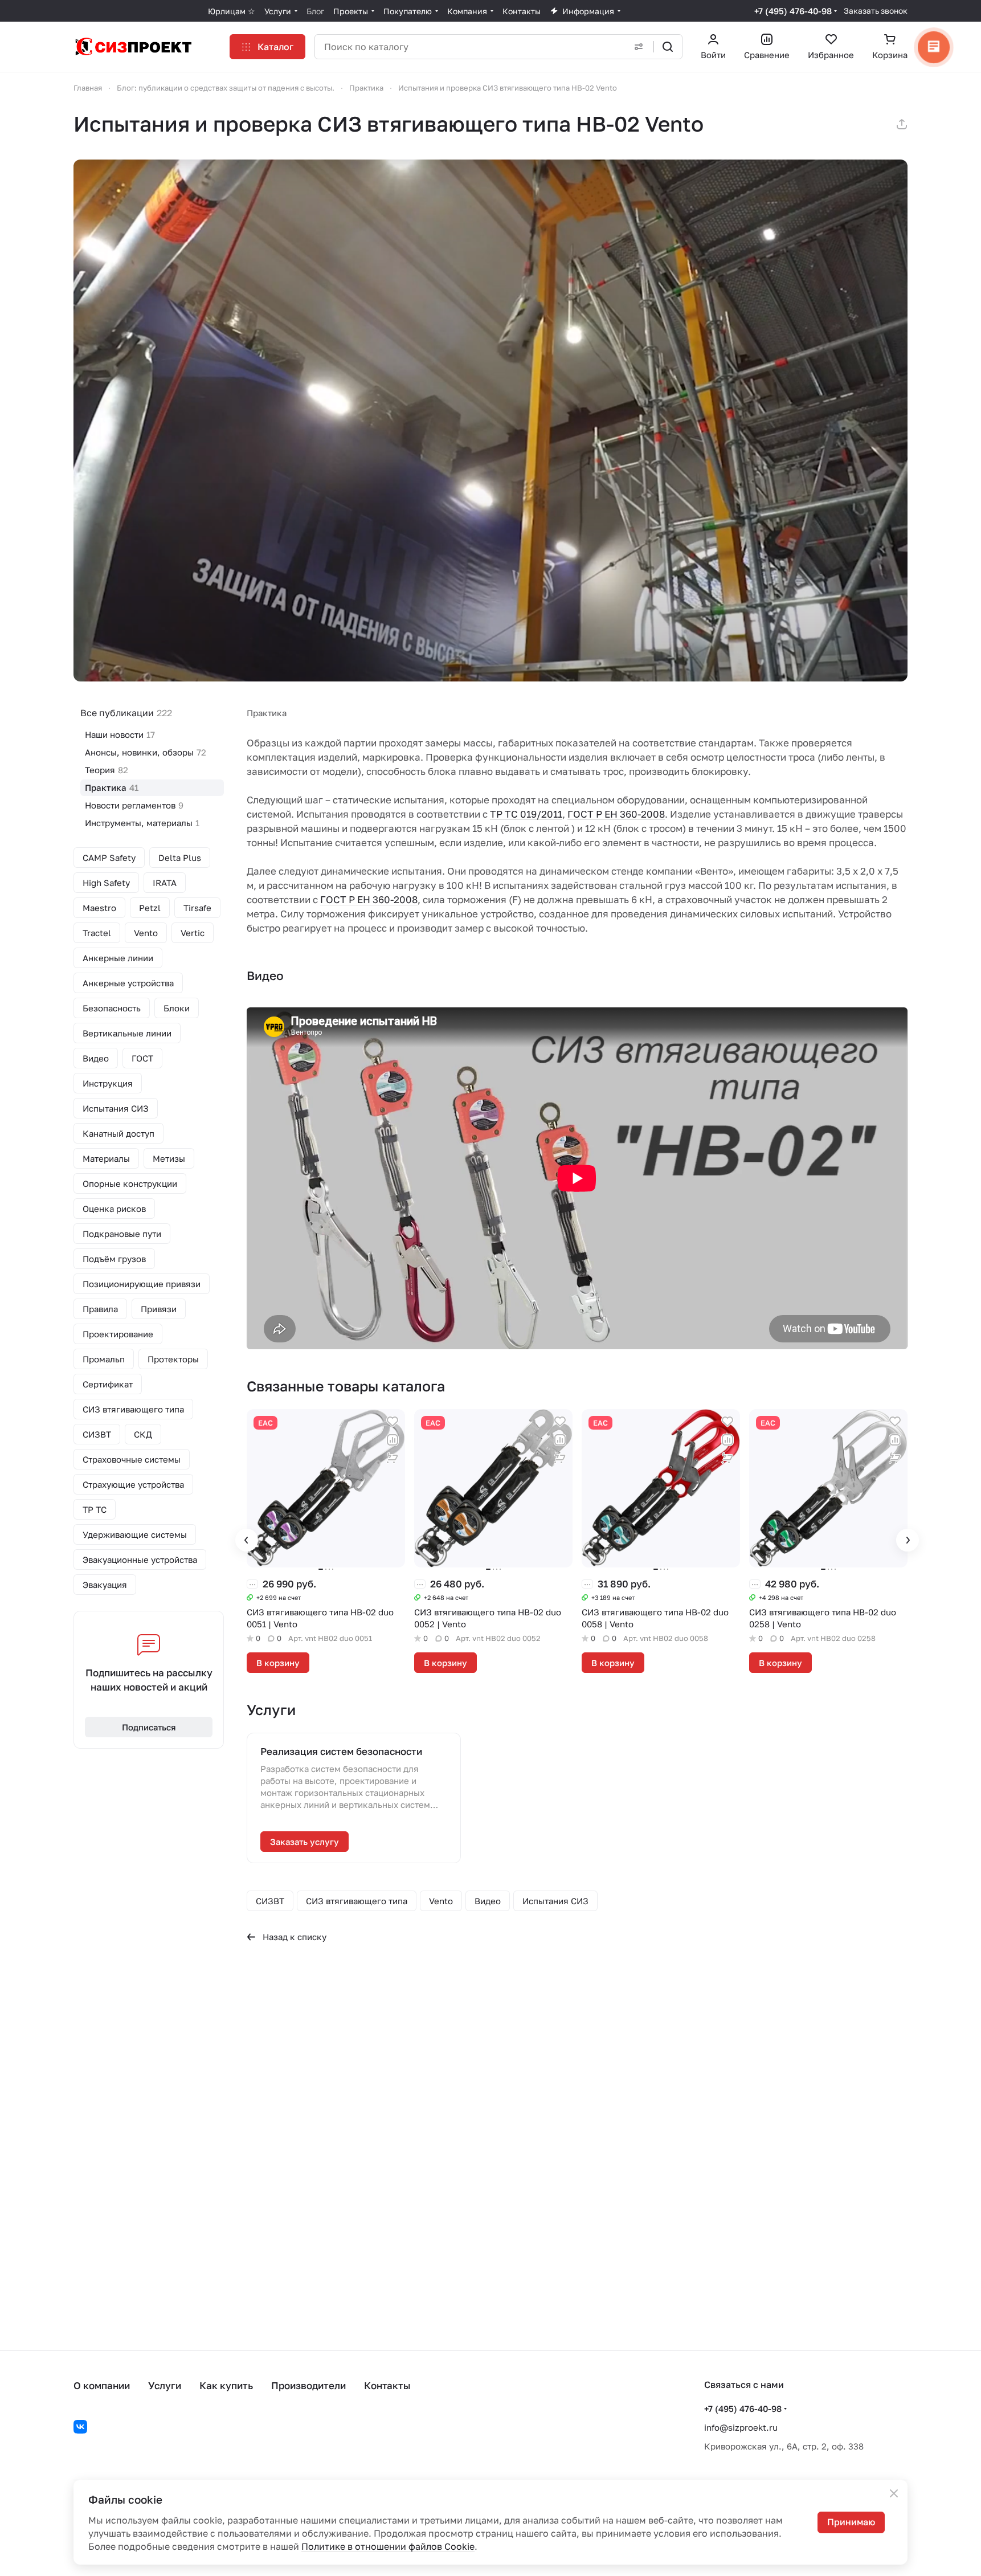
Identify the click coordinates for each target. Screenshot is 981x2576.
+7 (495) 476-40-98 (793, 11)
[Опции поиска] (639, 47)
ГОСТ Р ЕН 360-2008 (616, 814)
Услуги (165, 2385)
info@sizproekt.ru (741, 2427)
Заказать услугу (304, 1842)
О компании (102, 2385)
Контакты (387, 2385)
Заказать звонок (876, 11)
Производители (308, 2385)
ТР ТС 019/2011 (526, 814)
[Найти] (668, 47)
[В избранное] (393, 1422)
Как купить (226, 2385)
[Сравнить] (393, 1440)
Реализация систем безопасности (341, 1751)
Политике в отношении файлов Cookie (388, 2546)
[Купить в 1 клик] (393, 1458)
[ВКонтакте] (80, 2427)
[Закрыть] (894, 2493)
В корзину (278, 1663)
